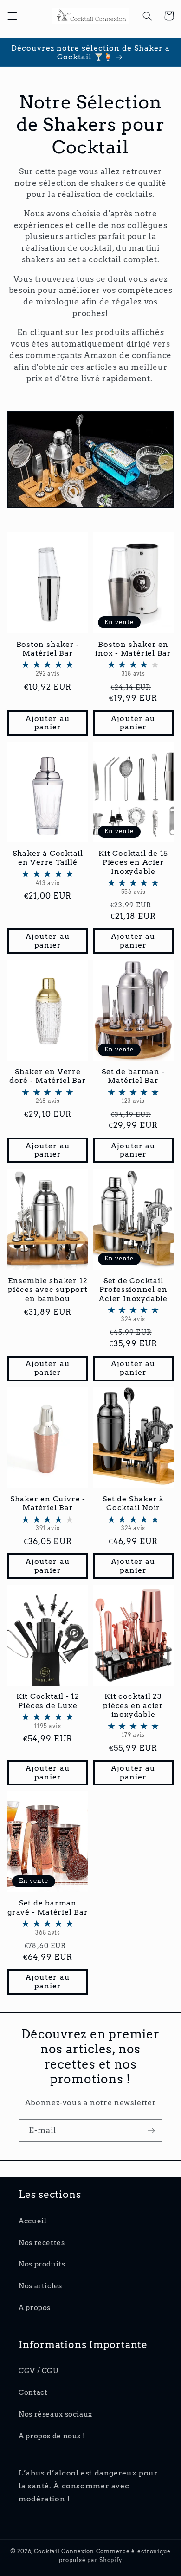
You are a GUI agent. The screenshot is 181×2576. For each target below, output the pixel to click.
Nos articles (40, 2286)
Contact (33, 2392)
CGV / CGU (39, 2371)
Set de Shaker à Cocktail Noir (133, 1513)
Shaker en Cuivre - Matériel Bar (48, 1513)
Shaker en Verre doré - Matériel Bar (48, 1086)
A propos (35, 2308)
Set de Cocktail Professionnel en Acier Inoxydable (133, 1299)
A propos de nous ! (52, 2436)
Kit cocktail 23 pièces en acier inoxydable (133, 1715)
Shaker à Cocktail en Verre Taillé (48, 868)
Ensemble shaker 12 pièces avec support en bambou (48, 1290)
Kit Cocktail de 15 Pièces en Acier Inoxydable (133, 872)
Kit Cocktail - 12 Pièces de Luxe (48, 1711)
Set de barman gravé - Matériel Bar (48, 1917)
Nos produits (42, 2264)
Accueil (32, 2221)
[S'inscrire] (151, 2130)
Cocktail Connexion (65, 2551)
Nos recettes (42, 2243)
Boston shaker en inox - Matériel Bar (133, 659)
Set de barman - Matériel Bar (133, 1086)
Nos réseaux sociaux (55, 2414)
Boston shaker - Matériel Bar (48, 659)
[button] (12, 16)
